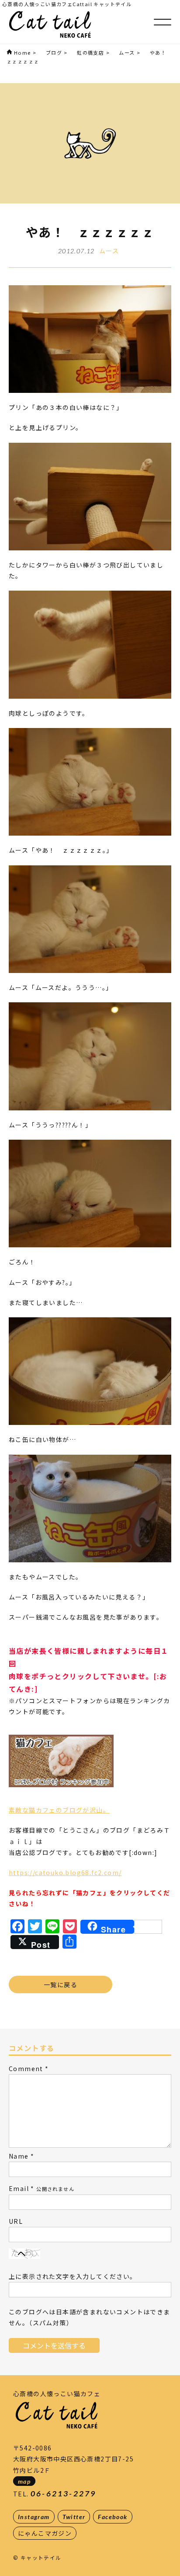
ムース (109, 251)
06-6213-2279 (63, 2494)
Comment (26, 2068)
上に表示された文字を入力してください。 (73, 2276)
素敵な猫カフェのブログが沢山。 (59, 1810)
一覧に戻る (61, 1984)
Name (19, 2156)
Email (19, 2188)
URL (16, 2221)
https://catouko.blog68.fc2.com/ (65, 1872)
